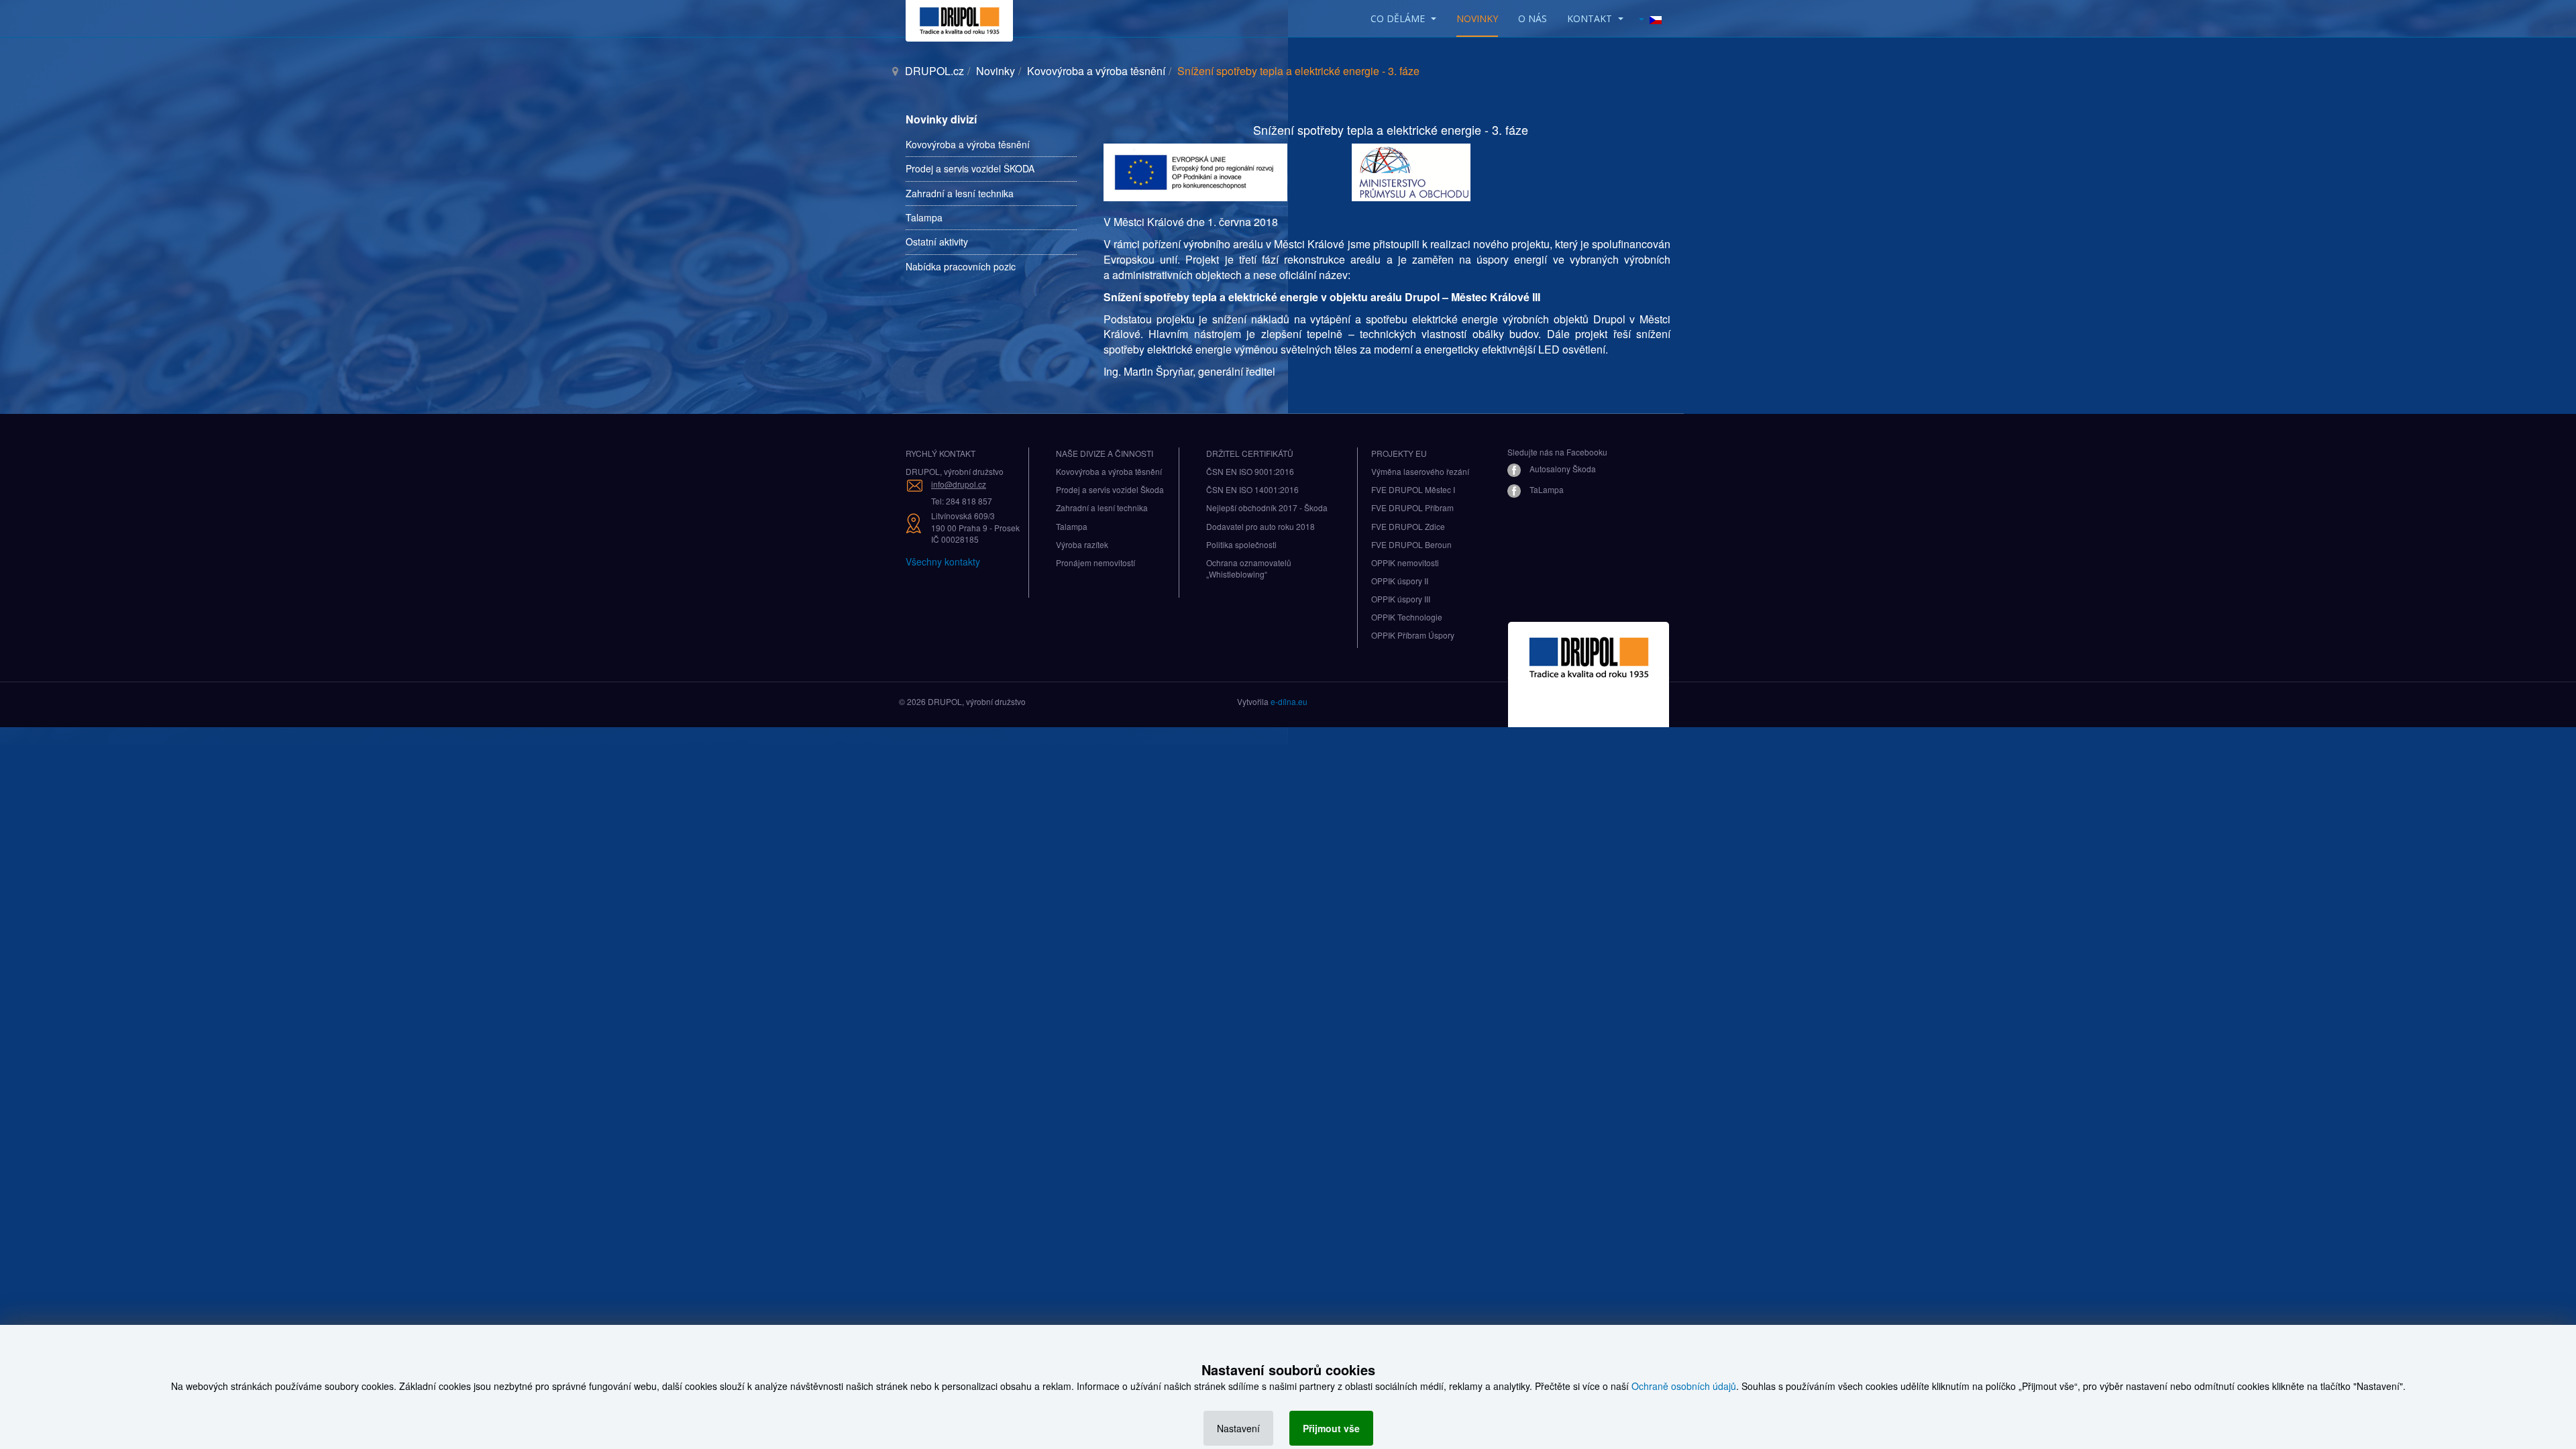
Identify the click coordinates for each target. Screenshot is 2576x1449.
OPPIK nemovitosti (1405, 562)
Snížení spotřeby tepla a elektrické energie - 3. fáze (1391, 129)
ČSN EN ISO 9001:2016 (1250, 471)
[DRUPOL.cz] (959, 18)
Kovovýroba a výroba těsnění (1096, 71)
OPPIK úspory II (1400, 581)
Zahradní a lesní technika (960, 193)
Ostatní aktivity (937, 241)
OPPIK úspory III (1401, 599)
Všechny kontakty (943, 561)
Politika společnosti (1241, 544)
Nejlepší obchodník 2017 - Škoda (1267, 507)
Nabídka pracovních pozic (961, 266)
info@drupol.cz (959, 484)
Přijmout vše (1331, 1428)
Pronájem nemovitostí (1095, 562)
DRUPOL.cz (934, 71)
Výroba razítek (1082, 544)
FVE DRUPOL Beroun (1411, 544)
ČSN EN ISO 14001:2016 (1252, 489)
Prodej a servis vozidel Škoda (1110, 489)
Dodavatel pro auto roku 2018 (1260, 526)
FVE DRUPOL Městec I (1413, 489)
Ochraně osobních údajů (1684, 1386)
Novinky (1477, 18)
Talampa (924, 217)
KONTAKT (1591, 18)
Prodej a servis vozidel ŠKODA (970, 168)
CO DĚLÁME (1399, 18)
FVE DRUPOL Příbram (1412, 507)
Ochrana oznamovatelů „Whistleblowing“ (1249, 568)
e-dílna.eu (1289, 701)
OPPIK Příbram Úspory (1413, 635)
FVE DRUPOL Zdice (1408, 526)
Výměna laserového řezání (1420, 471)
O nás (1533, 18)
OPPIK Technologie (1407, 617)
